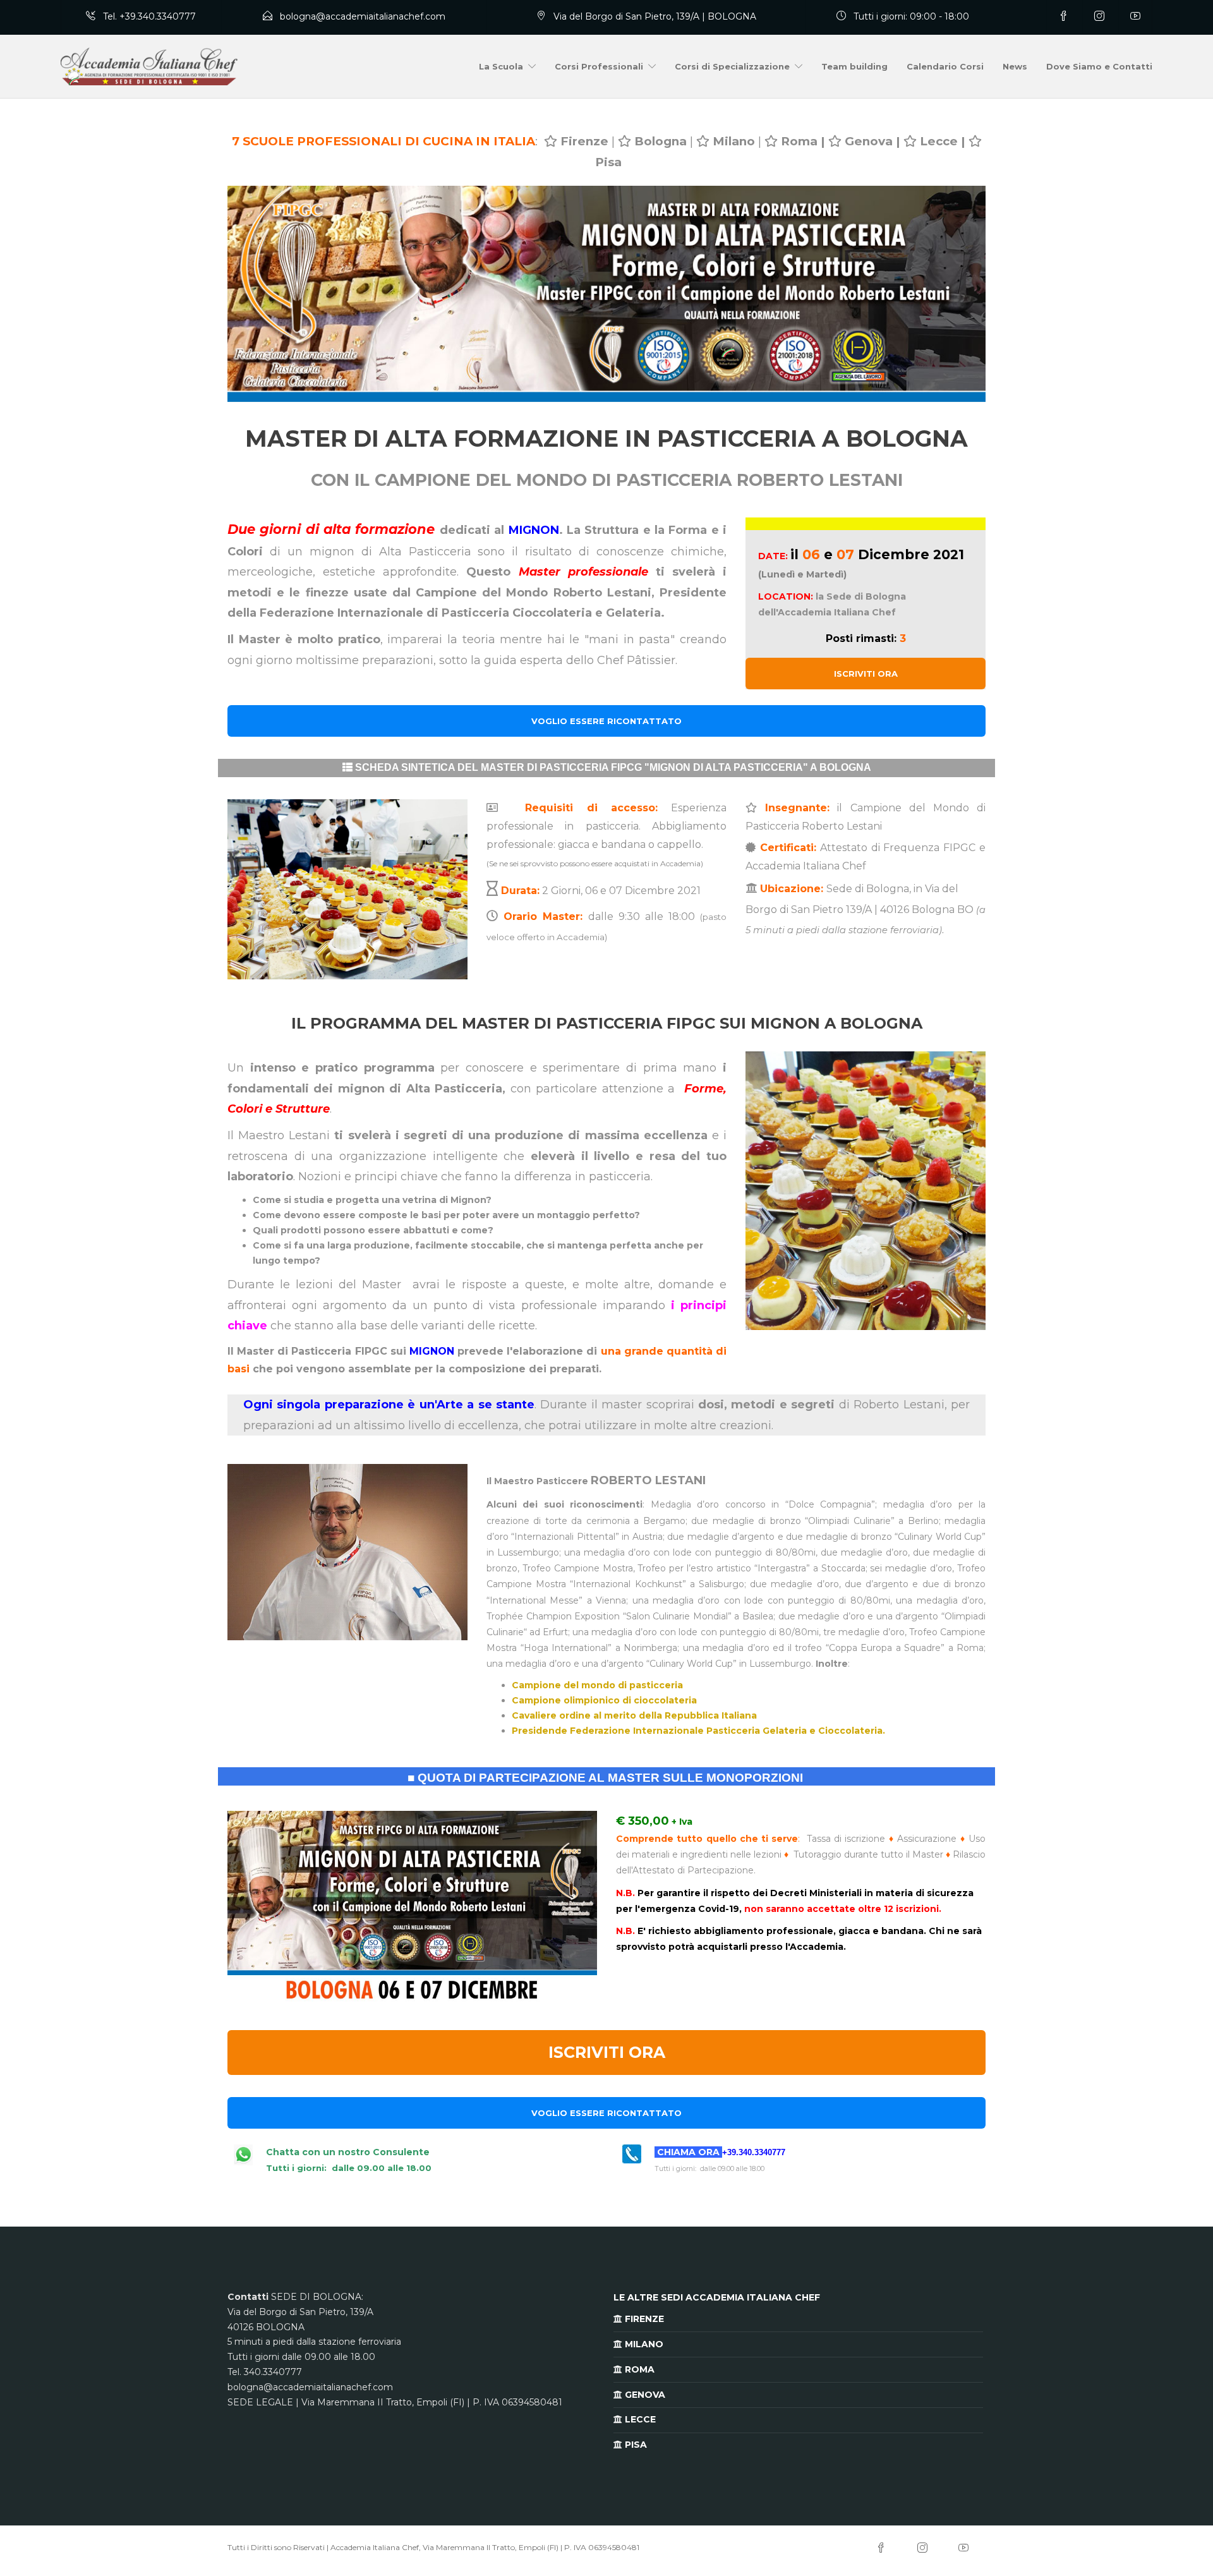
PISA (635, 2445)
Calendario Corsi (945, 66)
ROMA (638, 2369)
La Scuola (501, 66)
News (1015, 66)
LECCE (639, 2419)
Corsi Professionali (599, 66)
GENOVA (644, 2395)
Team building (854, 66)
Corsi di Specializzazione (732, 66)
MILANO (643, 2344)
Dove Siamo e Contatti (1099, 66)
